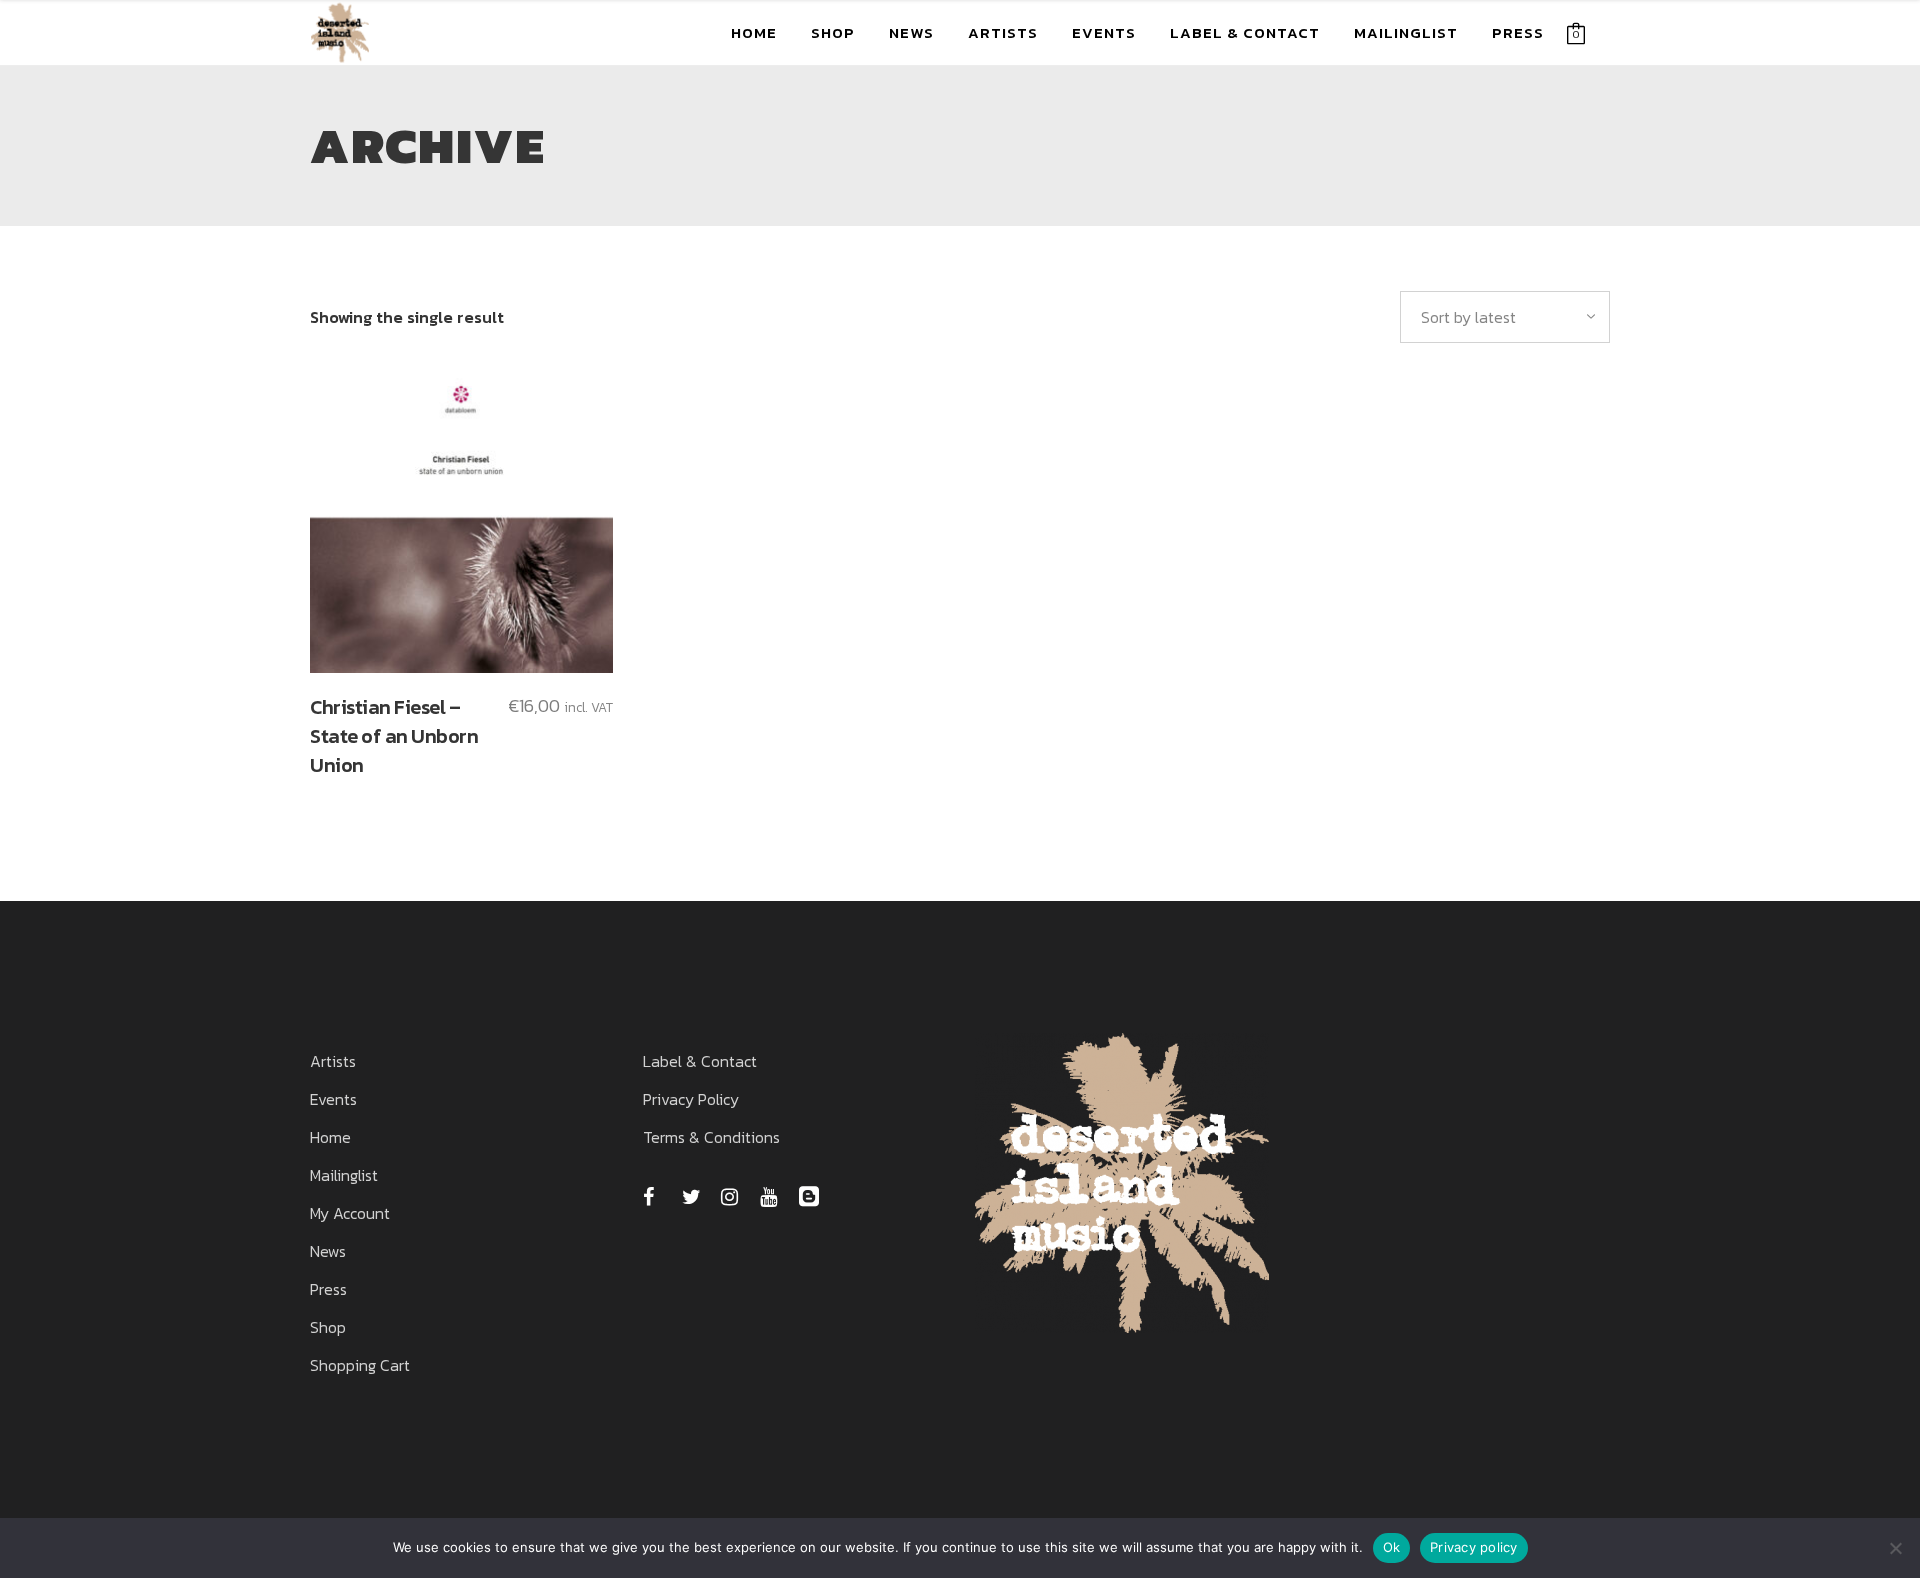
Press (328, 1289)
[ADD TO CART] (461, 521)
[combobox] (1505, 317)
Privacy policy (1474, 1547)
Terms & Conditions (711, 1137)
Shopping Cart (360, 1365)
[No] (1895, 1548)
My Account (350, 1213)
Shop (328, 1327)
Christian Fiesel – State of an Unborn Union (394, 736)
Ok (1392, 1547)
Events (333, 1099)
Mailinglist (344, 1175)
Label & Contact (700, 1061)
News (328, 1251)
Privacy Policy (691, 1099)
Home (330, 1137)
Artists (333, 1061)
